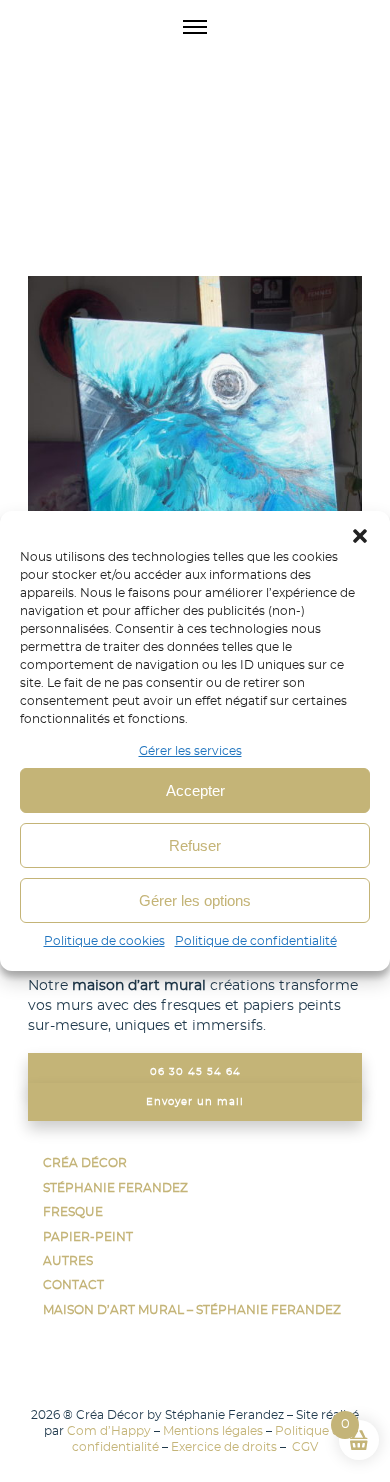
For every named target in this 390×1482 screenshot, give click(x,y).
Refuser (195, 845)
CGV (303, 1447)
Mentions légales (213, 1431)
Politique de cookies (104, 941)
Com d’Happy (109, 1431)
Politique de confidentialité (256, 941)
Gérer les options (195, 900)
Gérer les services (190, 751)
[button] (360, 536)
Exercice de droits (224, 1447)
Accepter (195, 790)
